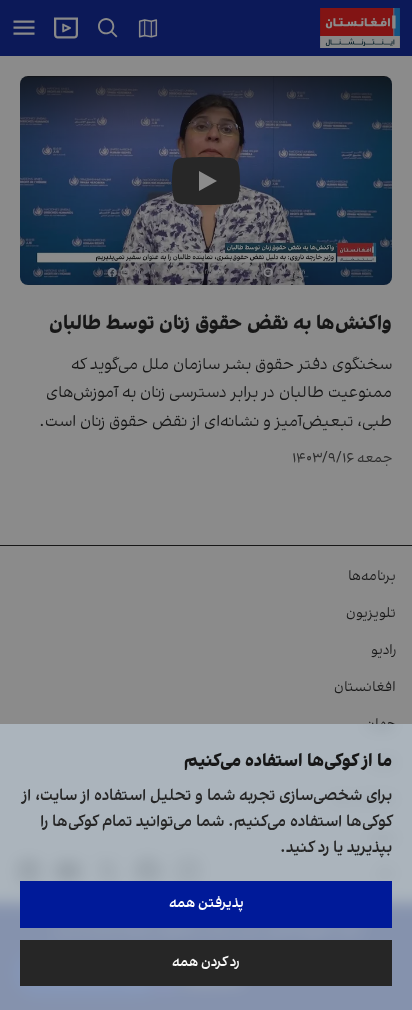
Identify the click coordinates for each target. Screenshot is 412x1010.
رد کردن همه (206, 962)
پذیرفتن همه (206, 903)
